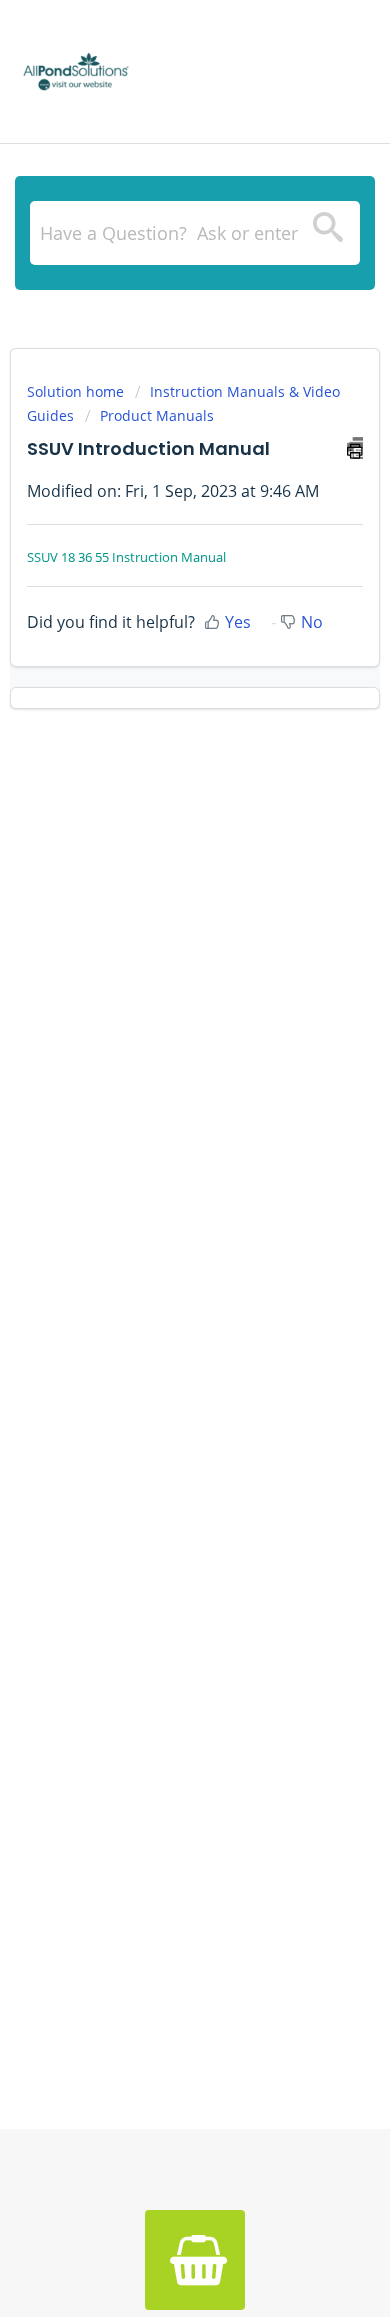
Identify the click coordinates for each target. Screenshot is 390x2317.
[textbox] (195, 233)
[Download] (158, 1170)
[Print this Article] (355, 448)
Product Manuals (157, 415)
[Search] (328, 233)
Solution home (77, 391)
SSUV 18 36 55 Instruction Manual (126, 557)
